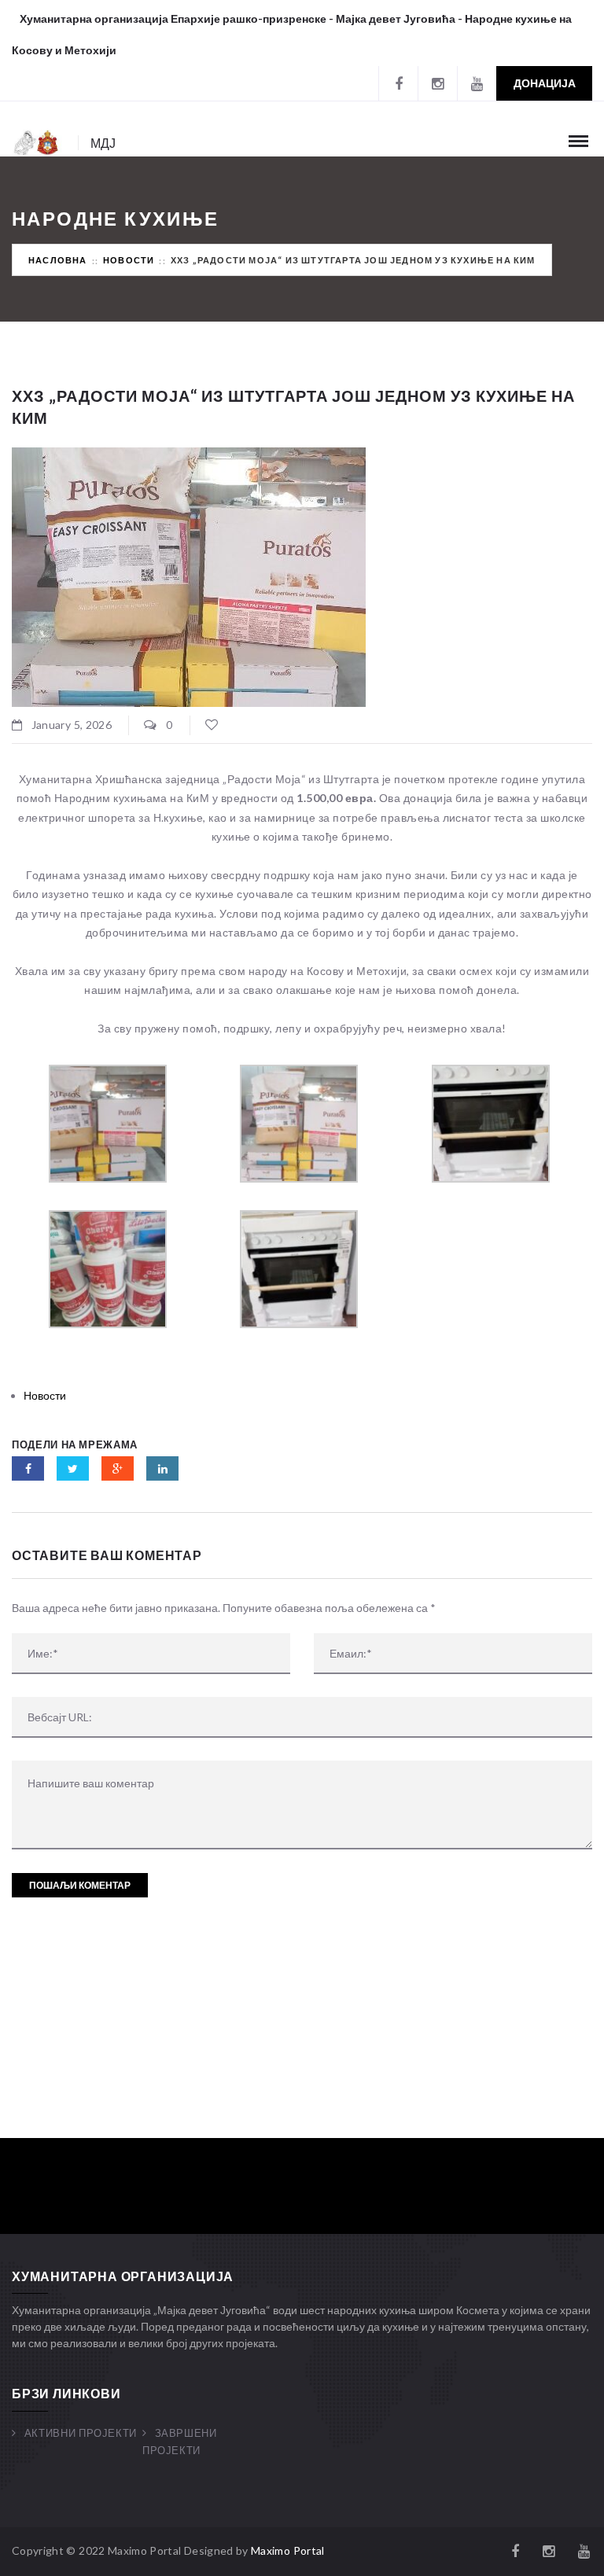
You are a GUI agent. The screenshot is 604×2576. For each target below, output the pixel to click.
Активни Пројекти (81, 2433)
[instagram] (437, 83)
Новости (129, 260)
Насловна (58, 260)
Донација (545, 83)
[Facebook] (398, 83)
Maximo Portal (288, 2550)
